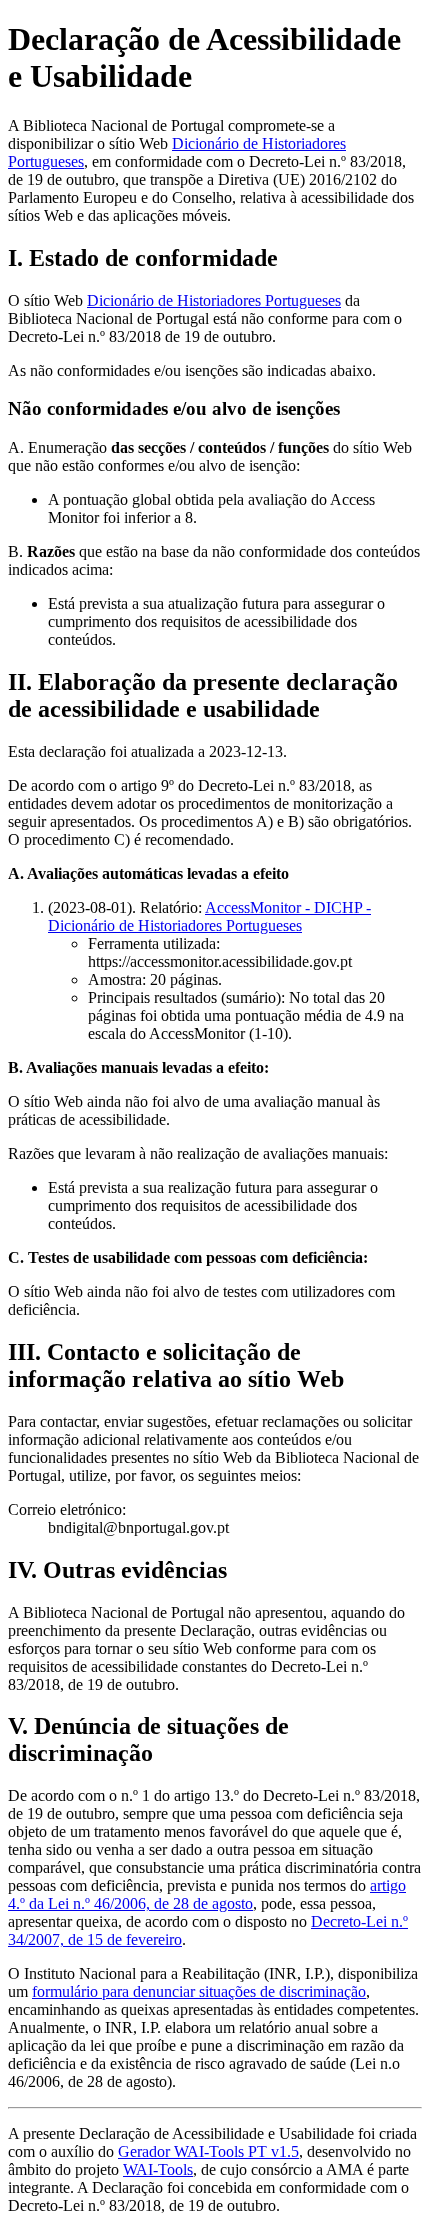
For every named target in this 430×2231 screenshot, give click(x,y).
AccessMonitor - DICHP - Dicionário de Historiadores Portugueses (209, 916)
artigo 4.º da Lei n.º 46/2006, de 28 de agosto (207, 1894)
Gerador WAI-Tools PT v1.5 (208, 2151)
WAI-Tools (158, 2169)
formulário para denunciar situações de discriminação (199, 1991)
